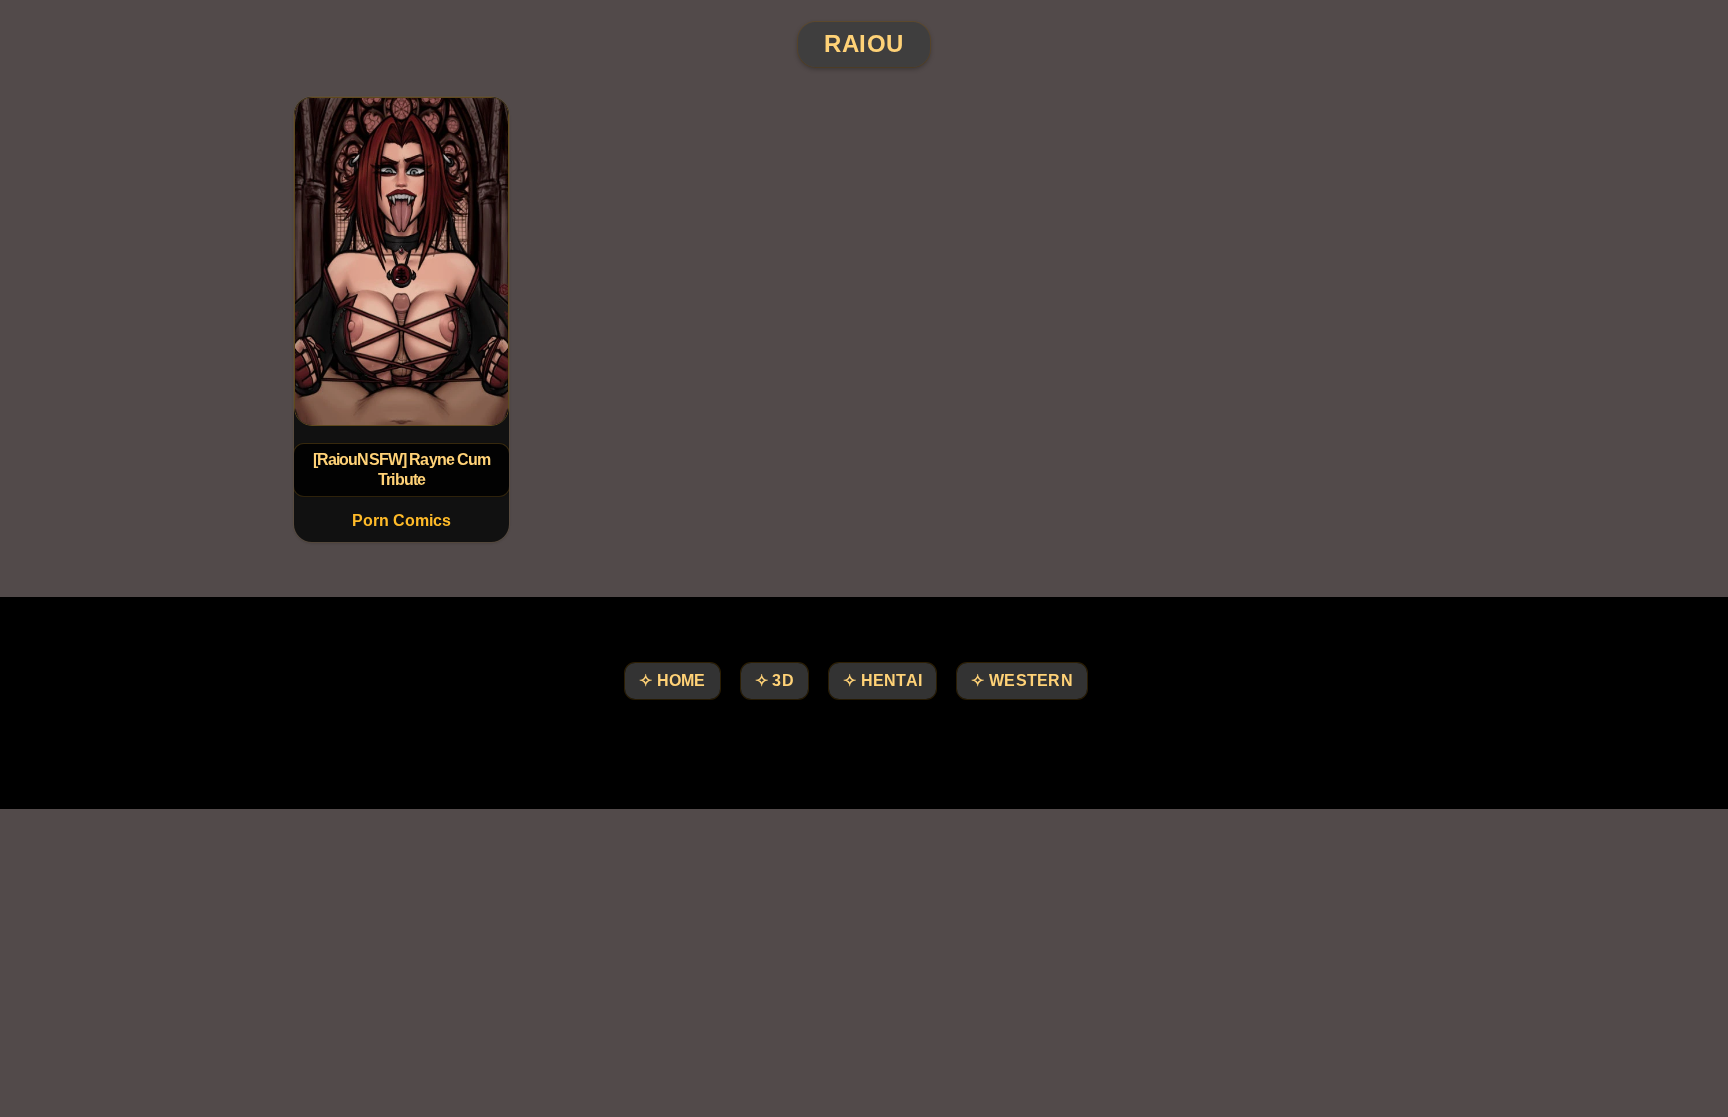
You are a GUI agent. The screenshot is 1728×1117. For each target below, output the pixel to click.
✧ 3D (774, 680)
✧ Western (1022, 680)
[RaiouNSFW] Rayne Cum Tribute (402, 469)
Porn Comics (401, 520)
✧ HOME (672, 680)
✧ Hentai (882, 680)
